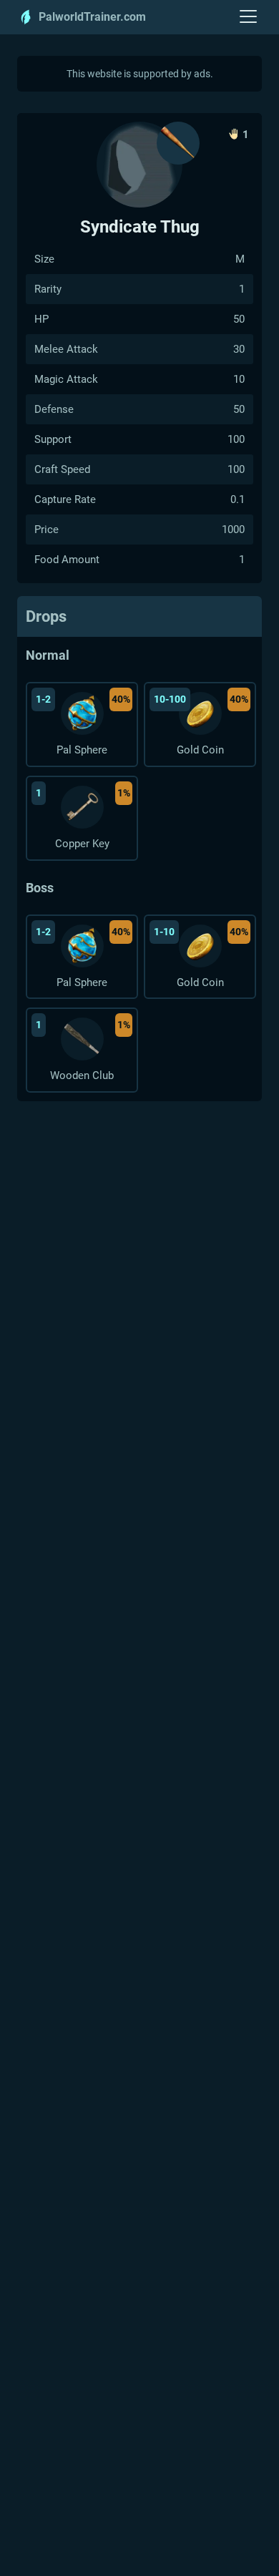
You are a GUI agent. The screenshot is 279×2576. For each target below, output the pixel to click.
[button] (249, 17)
